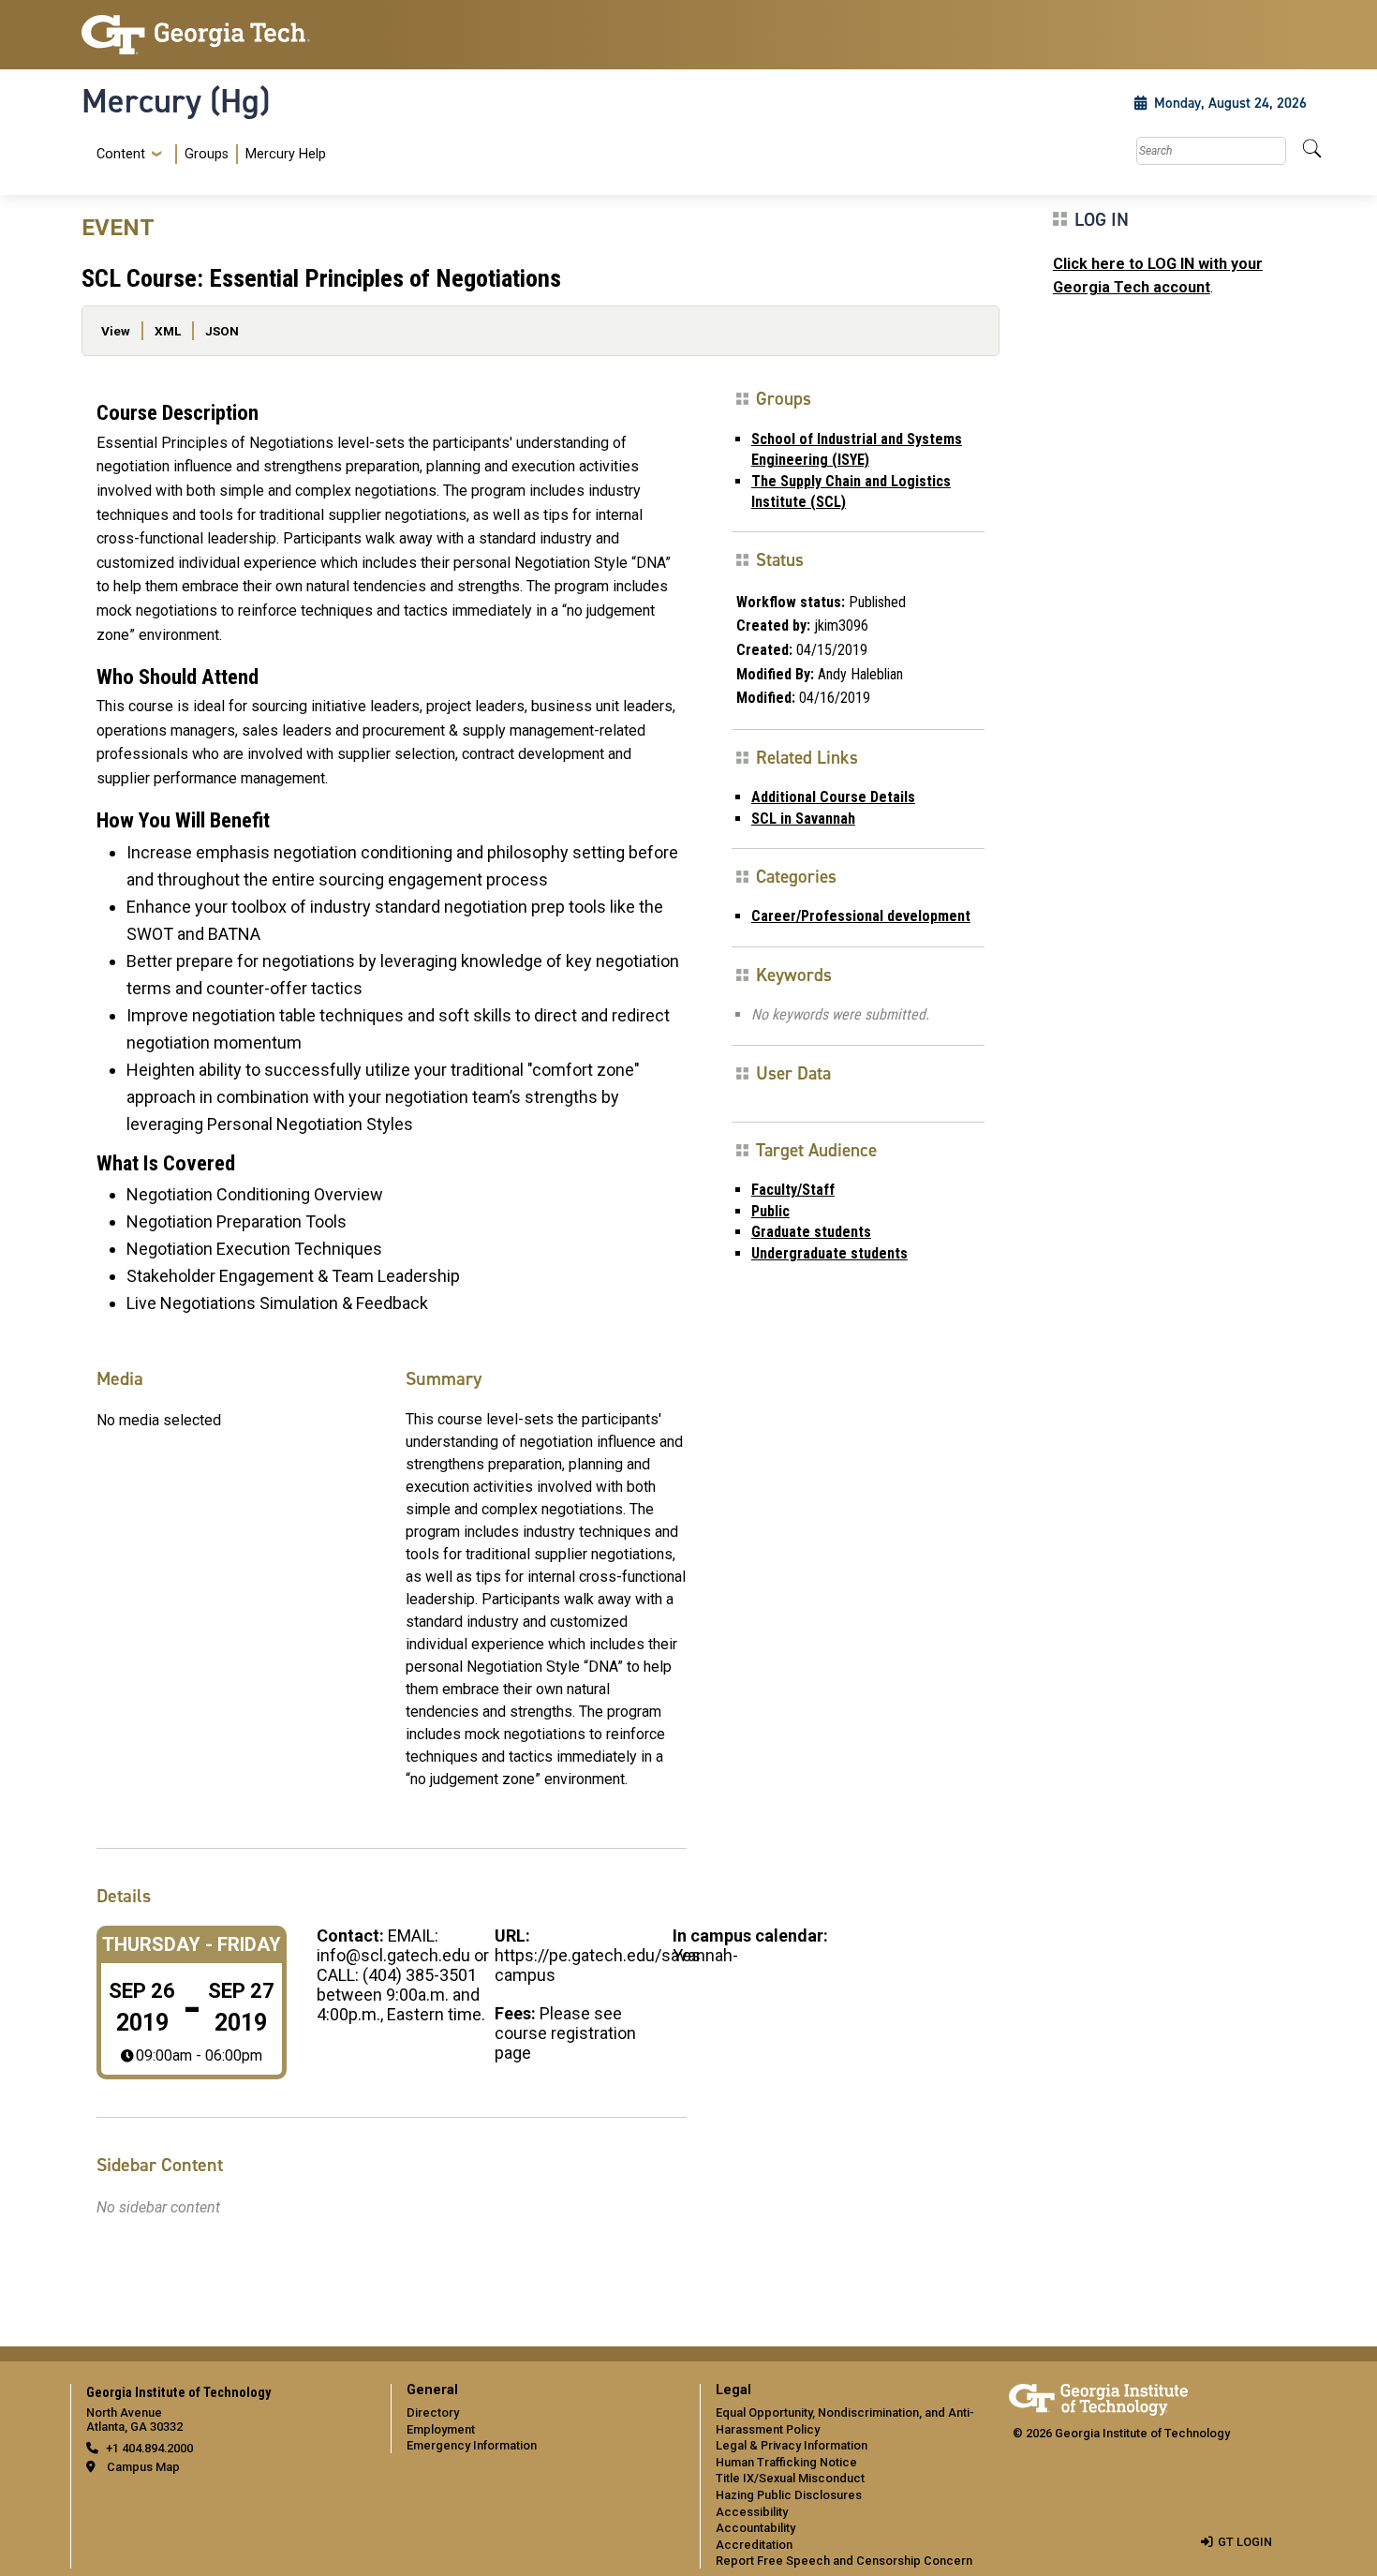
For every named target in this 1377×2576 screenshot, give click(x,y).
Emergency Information (472, 2445)
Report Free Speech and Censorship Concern (844, 2561)
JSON (222, 331)
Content (121, 155)
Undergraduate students (829, 1253)
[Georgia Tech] (225, 35)
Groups (207, 154)
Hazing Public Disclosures (789, 2495)
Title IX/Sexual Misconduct (790, 2478)
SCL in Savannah (803, 819)
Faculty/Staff (793, 1190)
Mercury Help (286, 154)
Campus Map (143, 2467)
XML (168, 331)
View (116, 331)
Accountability (755, 2528)
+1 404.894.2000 (149, 2448)
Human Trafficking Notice (786, 2462)
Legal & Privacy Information (792, 2445)
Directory (433, 2412)
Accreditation (754, 2545)
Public (770, 1211)
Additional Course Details (833, 797)
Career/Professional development (861, 916)
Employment (441, 2429)
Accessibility (752, 2512)
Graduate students (811, 1232)
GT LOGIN (1245, 2542)
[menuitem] (207, 154)
